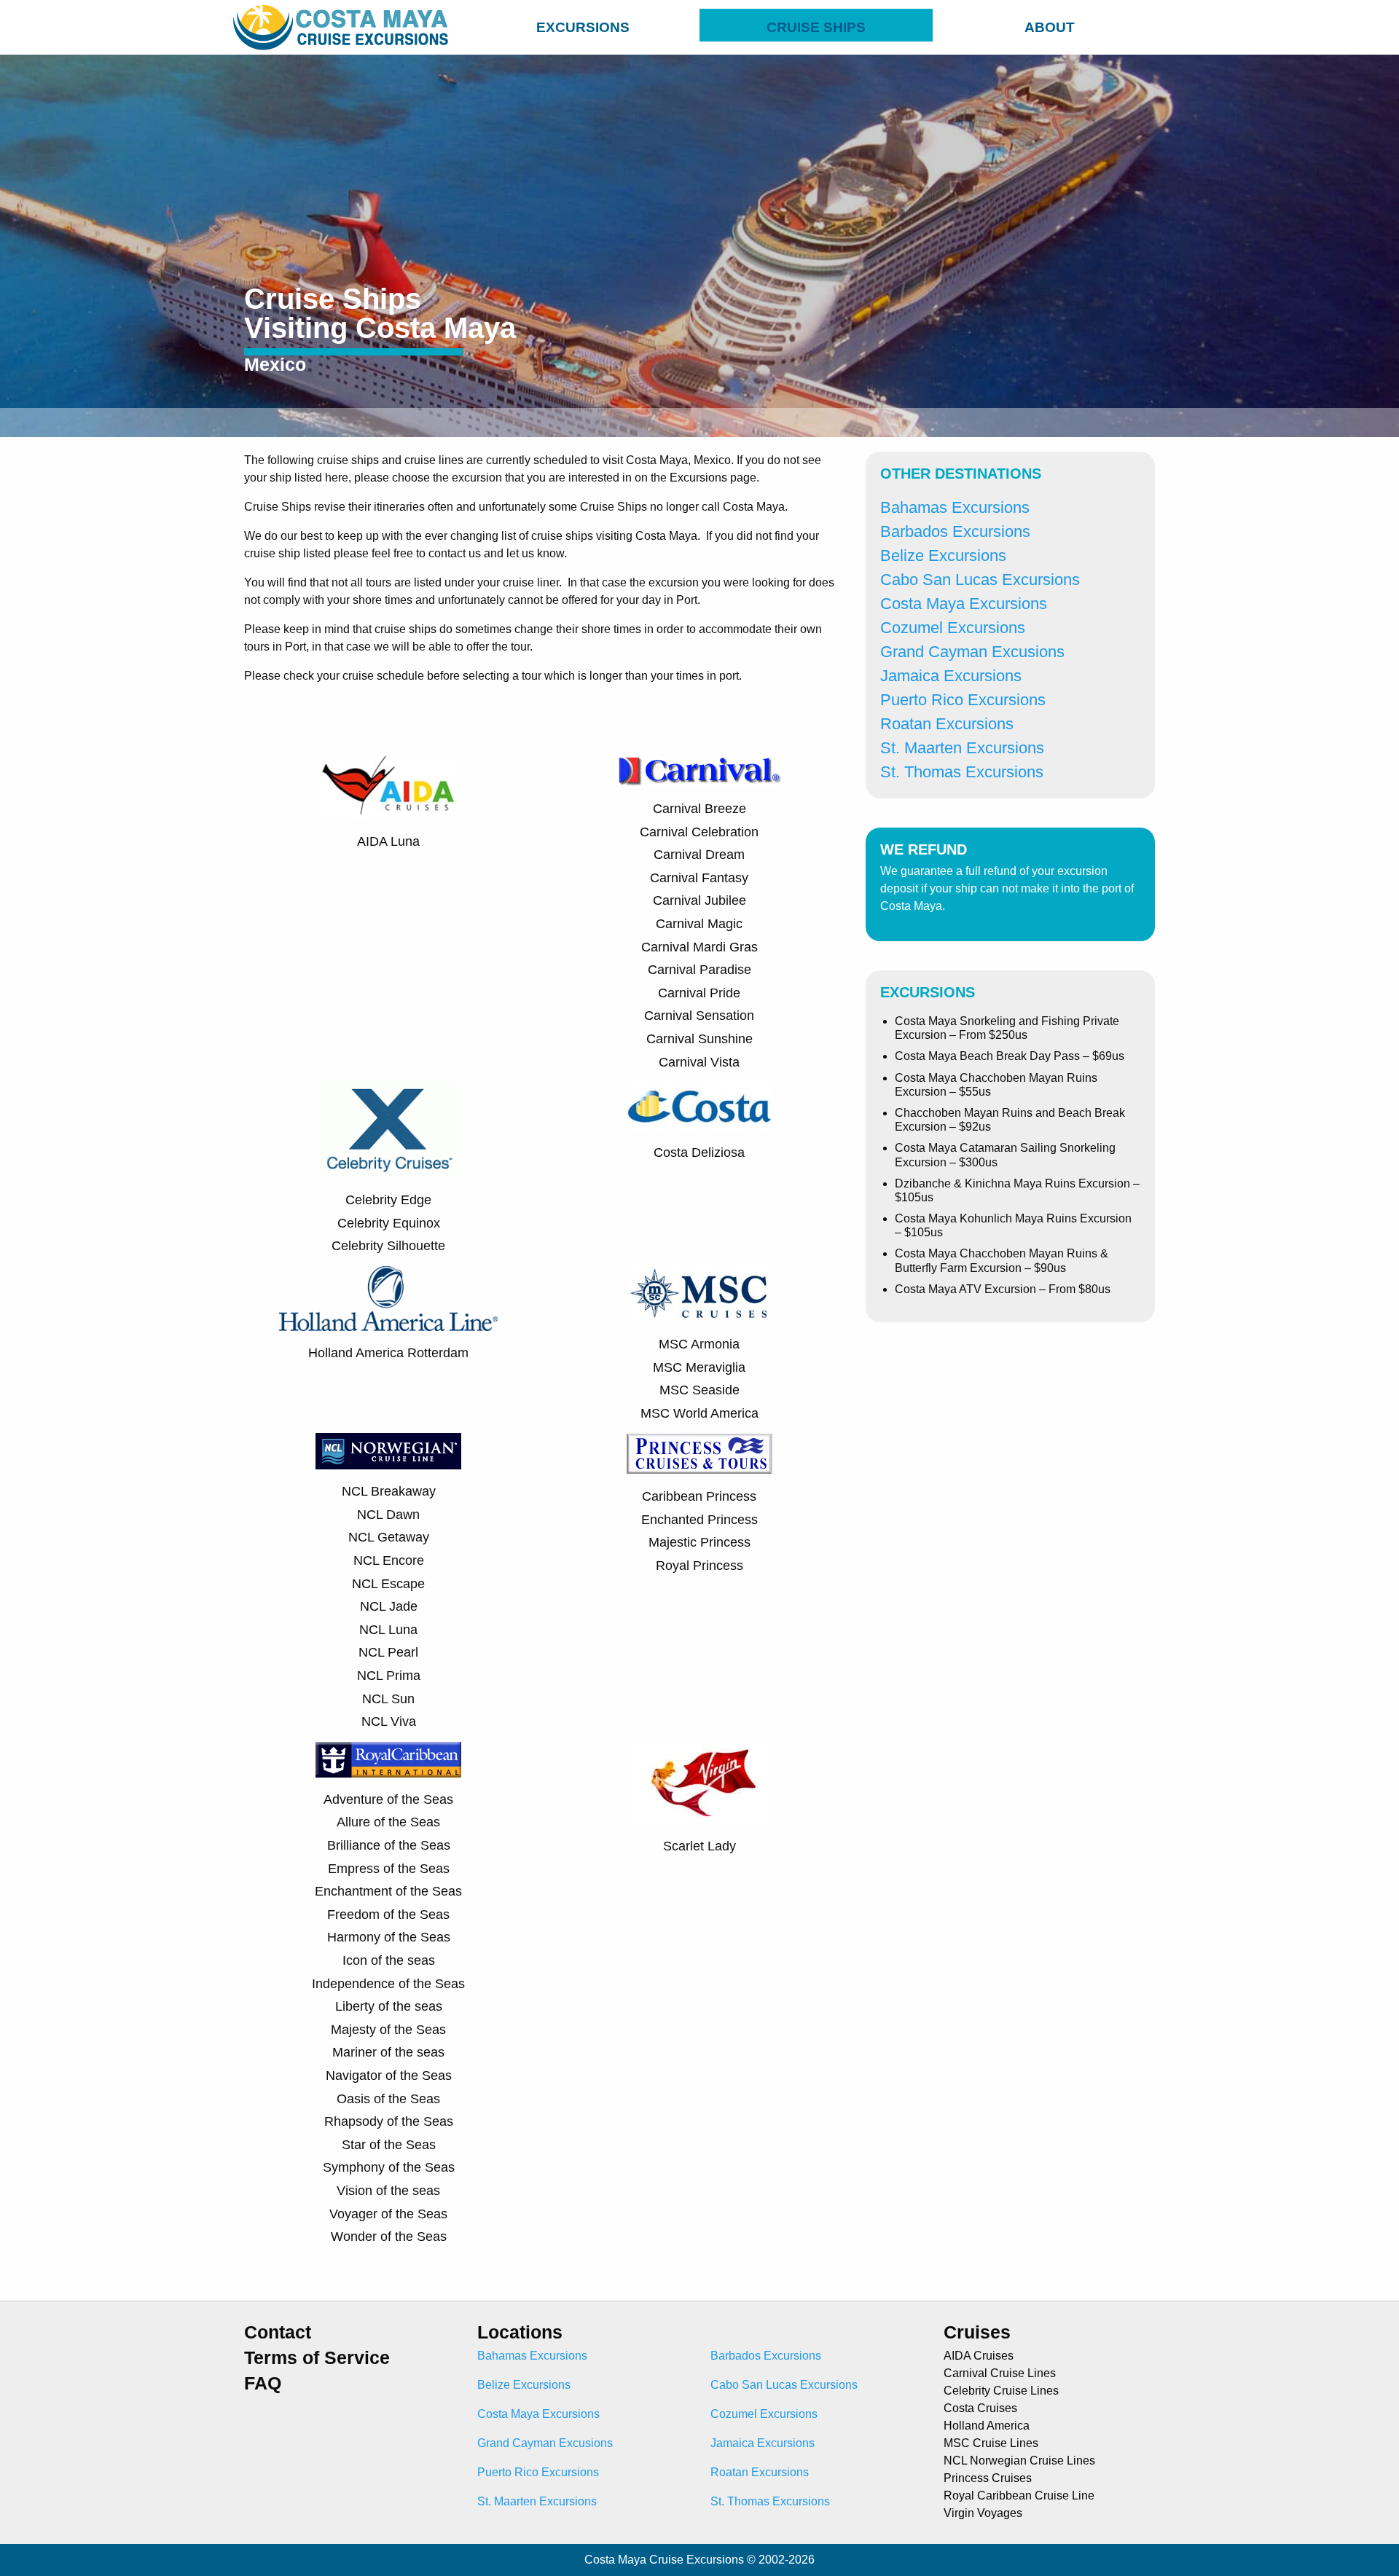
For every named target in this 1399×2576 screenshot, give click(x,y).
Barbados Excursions (955, 531)
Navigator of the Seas (389, 2076)
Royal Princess (699, 1566)
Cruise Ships (816, 27)
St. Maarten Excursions (962, 748)
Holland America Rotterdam (388, 1353)
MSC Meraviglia (699, 1367)
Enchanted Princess (699, 1520)
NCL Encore (389, 1560)
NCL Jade (389, 1606)
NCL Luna (388, 1630)
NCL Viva (389, 1721)
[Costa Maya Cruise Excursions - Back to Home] (344, 27)
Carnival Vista (699, 1062)
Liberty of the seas (389, 2006)
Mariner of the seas (388, 2052)
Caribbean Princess (699, 1496)
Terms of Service (317, 2358)
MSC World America (699, 1413)
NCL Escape (388, 1584)
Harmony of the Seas (389, 1937)
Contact (278, 2332)
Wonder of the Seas (389, 2237)
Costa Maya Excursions (964, 604)
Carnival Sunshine (699, 1039)
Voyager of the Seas (388, 2214)
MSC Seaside (699, 1390)
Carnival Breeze (699, 809)
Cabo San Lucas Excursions (980, 580)
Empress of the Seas (389, 1869)
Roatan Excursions (947, 724)
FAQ (263, 2383)
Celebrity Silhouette (388, 1246)
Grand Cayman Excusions (972, 652)
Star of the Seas (389, 2145)
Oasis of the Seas (388, 2099)
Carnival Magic (699, 924)
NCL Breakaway (389, 1491)
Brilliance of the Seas (389, 1845)
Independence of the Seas (388, 1984)
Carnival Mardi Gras (699, 947)
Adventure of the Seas (388, 1799)
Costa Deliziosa (699, 1152)
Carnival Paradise (699, 970)
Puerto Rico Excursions (963, 700)
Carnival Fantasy (699, 878)
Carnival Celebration (699, 832)
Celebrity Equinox (389, 1223)
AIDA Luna (388, 841)
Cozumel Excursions (953, 628)
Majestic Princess (699, 1542)
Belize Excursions (943, 555)
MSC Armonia (699, 1344)
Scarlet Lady (699, 1846)
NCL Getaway (389, 1537)
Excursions (583, 27)
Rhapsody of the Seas (389, 2121)
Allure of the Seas (388, 1822)
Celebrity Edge (388, 1200)
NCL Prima (389, 1676)
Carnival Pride (699, 993)
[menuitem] (583, 25)
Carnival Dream (699, 855)
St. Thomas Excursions (962, 772)
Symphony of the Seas (389, 2167)
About (1050, 27)
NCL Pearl (388, 1652)
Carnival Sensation (699, 1016)
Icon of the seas (389, 1960)
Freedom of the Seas (388, 1915)
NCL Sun (388, 1699)
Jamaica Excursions (951, 676)
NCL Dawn (388, 1515)
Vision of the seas (388, 2191)
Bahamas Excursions (955, 507)
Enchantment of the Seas (388, 1891)
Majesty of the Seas (388, 2030)
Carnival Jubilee (699, 900)
